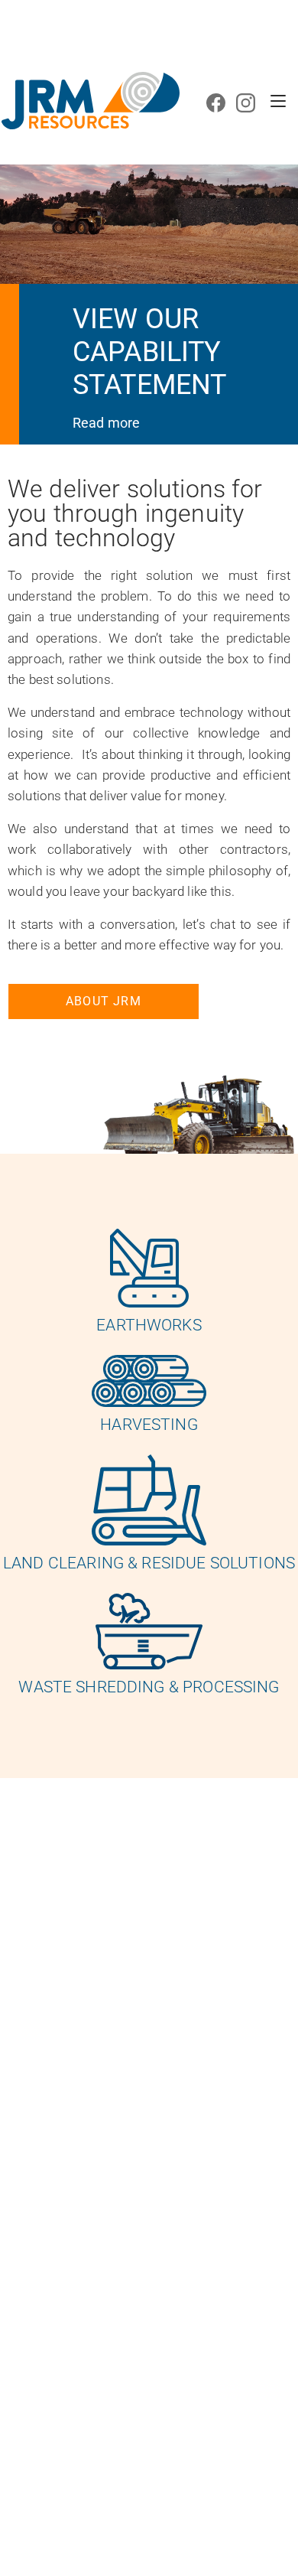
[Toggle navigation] (278, 101)
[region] (149, 227)
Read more (106, 423)
